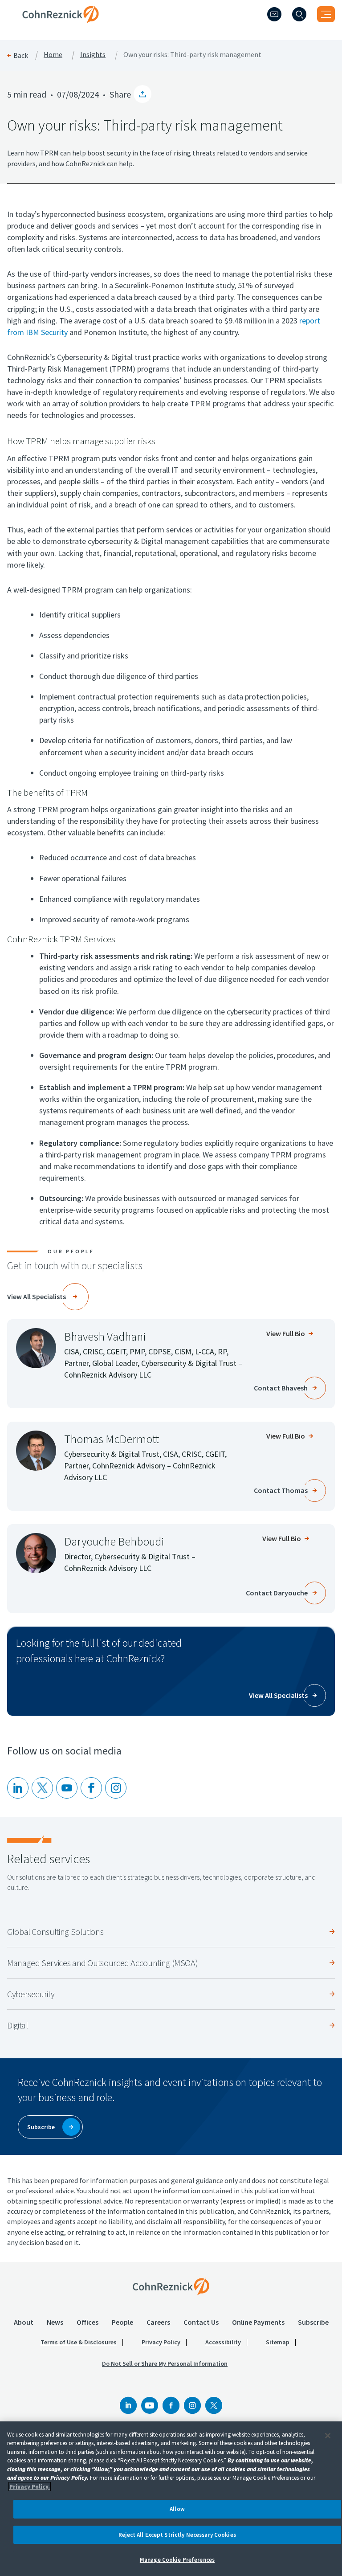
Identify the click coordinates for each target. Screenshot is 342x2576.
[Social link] (128, 2405)
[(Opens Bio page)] (36, 1348)
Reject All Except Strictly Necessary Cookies (177, 2535)
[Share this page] (142, 94)
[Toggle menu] (326, 14)
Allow (177, 2509)
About (24, 2322)
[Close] (328, 2436)
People (122, 2322)
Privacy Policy (161, 2342)
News (55, 2322)
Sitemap (278, 2342)
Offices (88, 2322)
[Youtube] (67, 1788)
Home (53, 55)
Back (21, 55)
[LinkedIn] (18, 1788)
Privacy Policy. (30, 2487)
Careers (158, 2322)
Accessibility (223, 2342)
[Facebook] (171, 2405)
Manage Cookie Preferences (177, 2560)
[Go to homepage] (171, 2286)
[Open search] (299, 14)
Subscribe (313, 2322)
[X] (42, 1788)
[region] (171, 2499)
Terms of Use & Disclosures (79, 2342)
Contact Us (201, 2322)
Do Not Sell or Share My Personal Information (165, 2363)
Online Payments (258, 2322)
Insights (93, 55)
